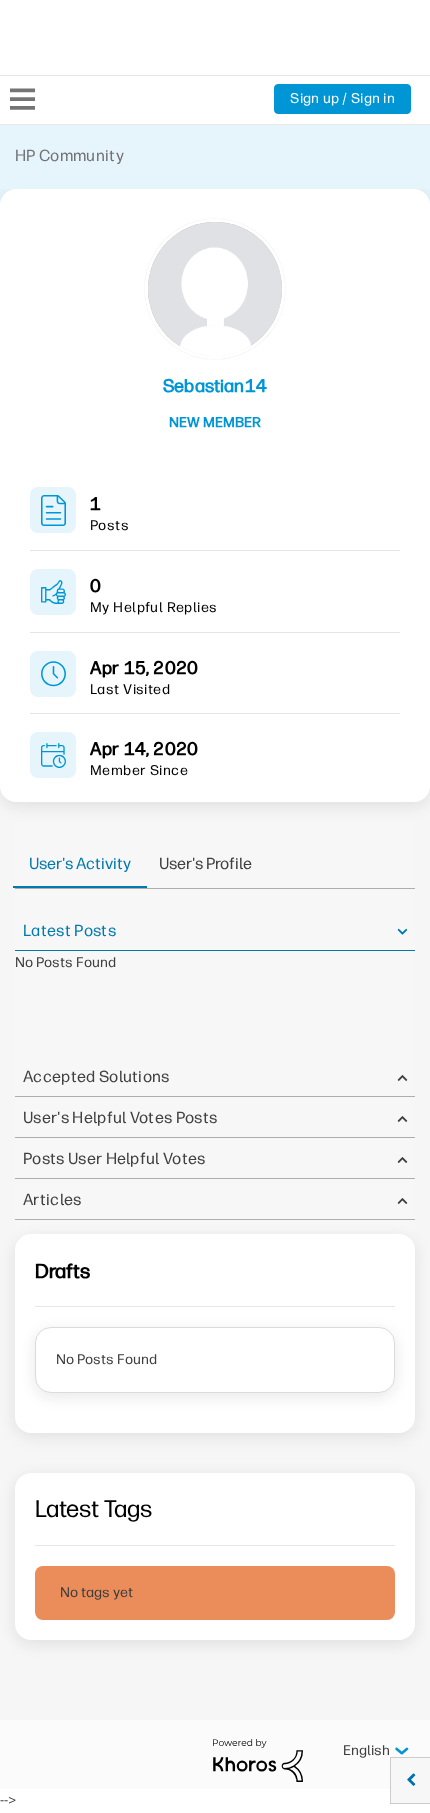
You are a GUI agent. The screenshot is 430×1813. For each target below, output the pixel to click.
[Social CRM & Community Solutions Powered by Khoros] (258, 1759)
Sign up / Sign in (342, 98)
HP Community (69, 155)
